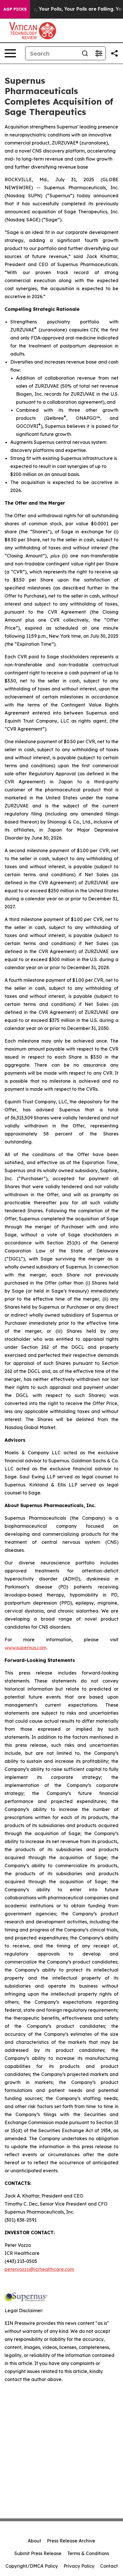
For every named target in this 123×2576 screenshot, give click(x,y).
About (34, 2541)
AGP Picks (15, 9)
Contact (109, 2566)
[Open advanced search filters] (99, 53)
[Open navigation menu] (10, 53)
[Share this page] (114, 53)
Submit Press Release (38, 2553)
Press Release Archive (71, 2541)
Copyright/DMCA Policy (32, 2566)
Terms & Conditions (88, 2553)
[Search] (85, 53)
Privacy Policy (79, 2566)
